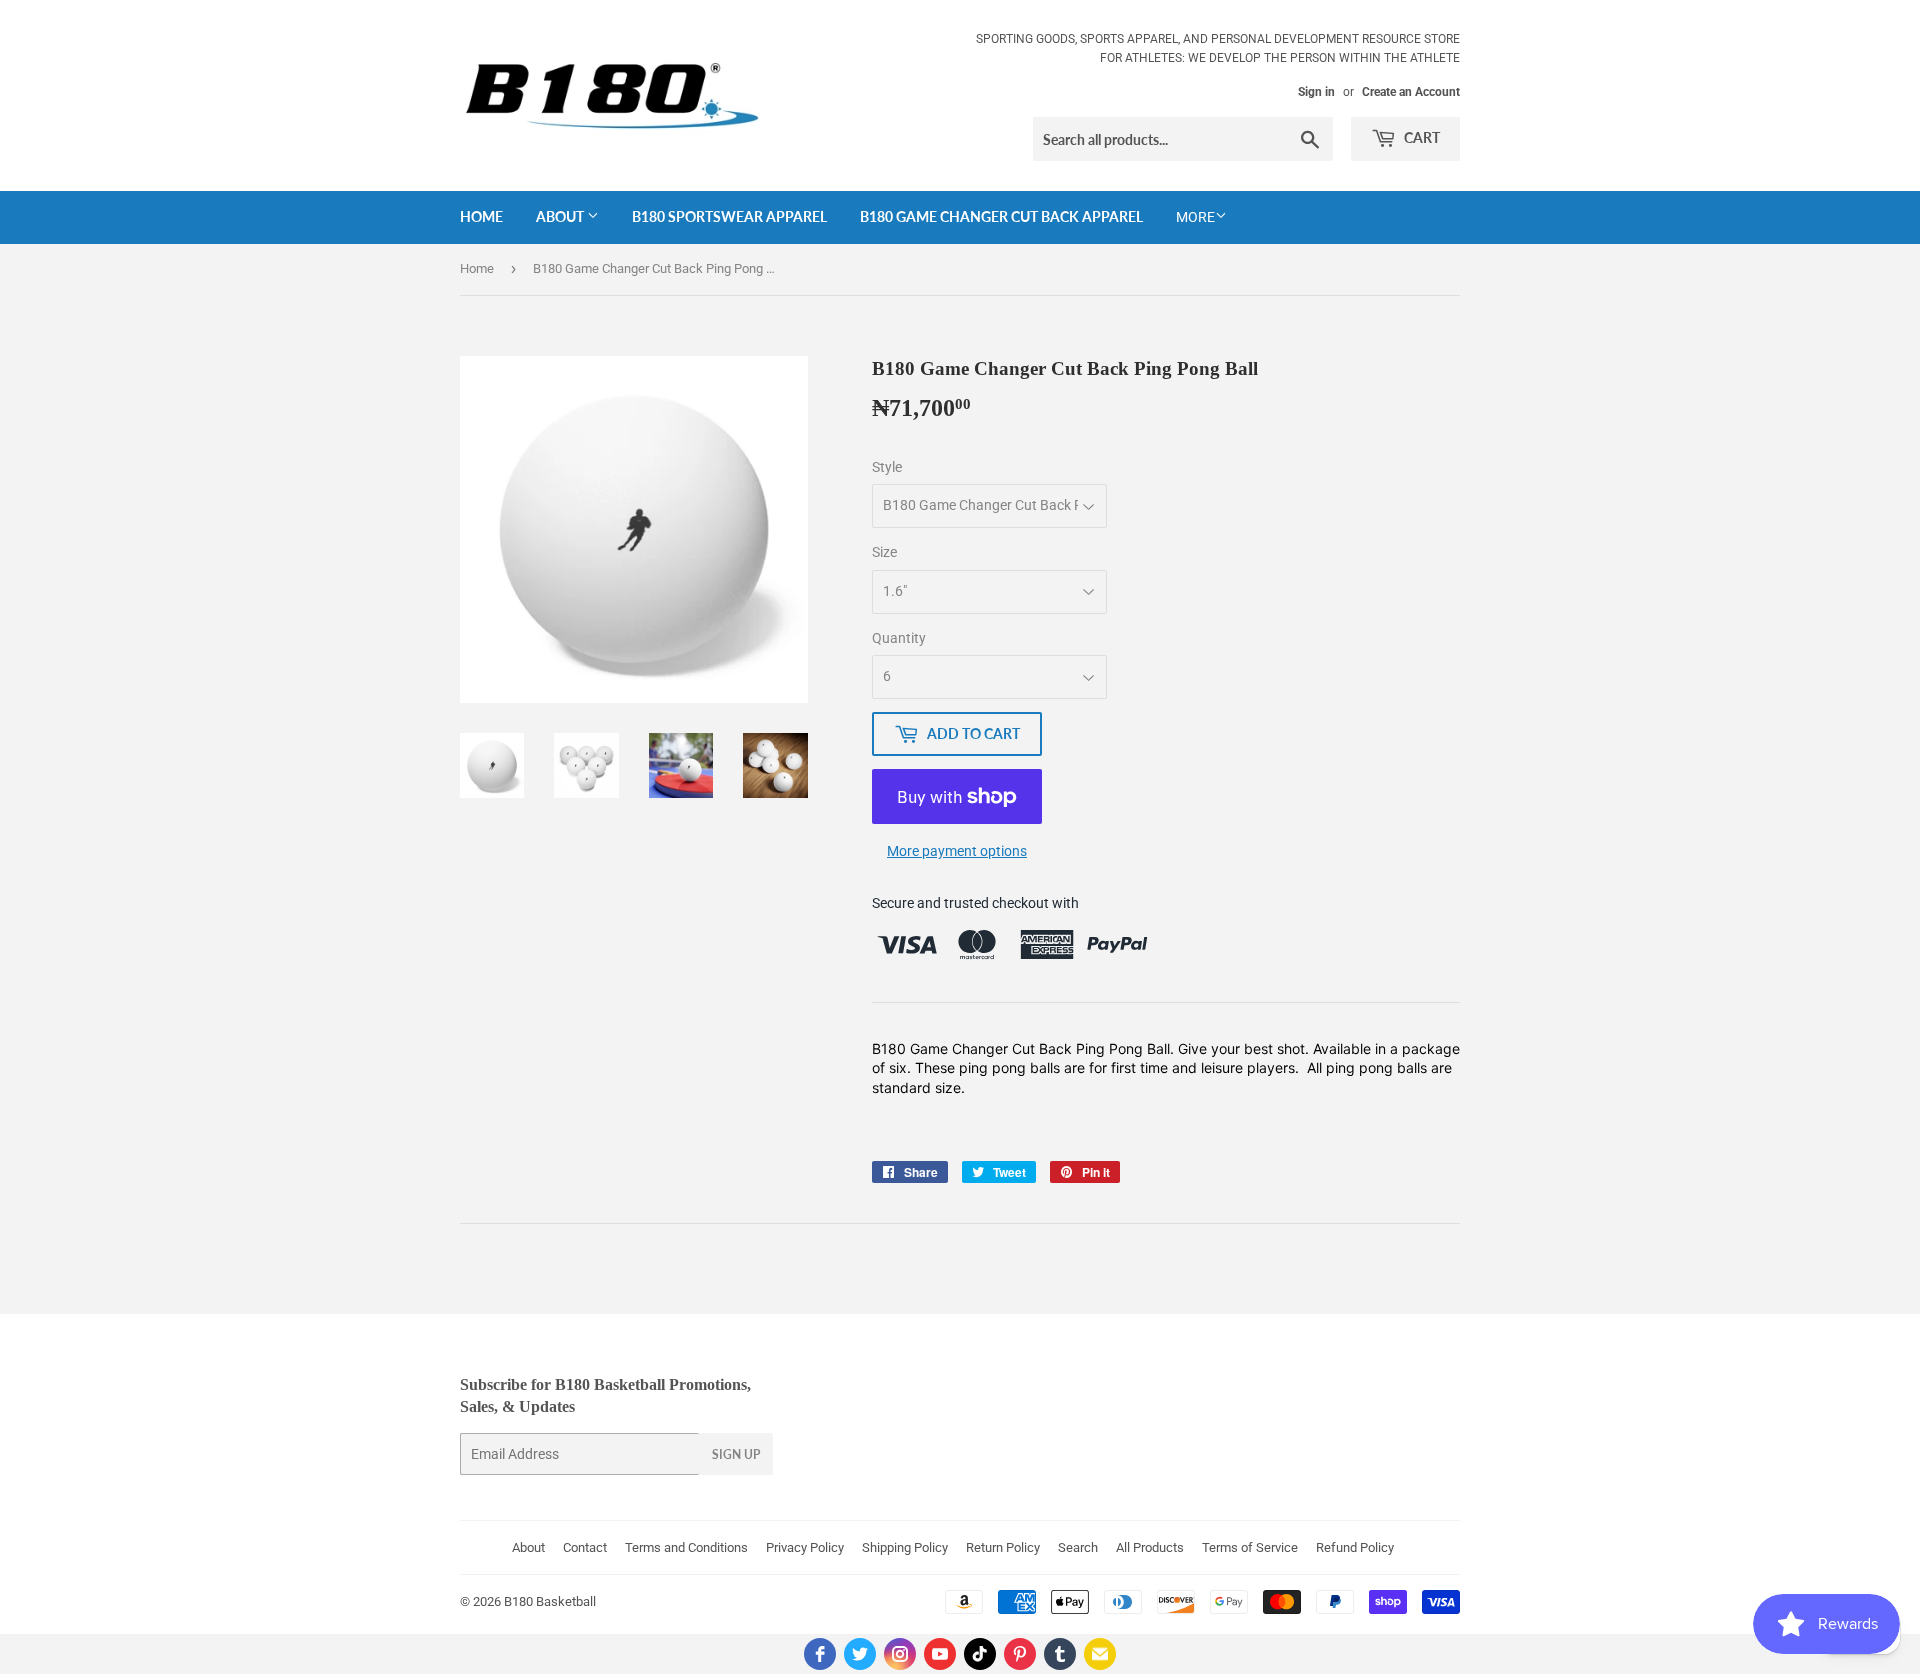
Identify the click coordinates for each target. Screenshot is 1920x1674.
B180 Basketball (550, 1601)
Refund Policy (1355, 1547)
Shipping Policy (905, 1547)
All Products (1150, 1547)
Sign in (1316, 92)
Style (887, 467)
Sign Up (736, 1454)
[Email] (1100, 1654)
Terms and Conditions (686, 1547)
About (561, 216)
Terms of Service (1250, 1547)
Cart (1420, 137)
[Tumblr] (1060, 1654)
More (1195, 217)
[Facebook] (820, 1654)
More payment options (957, 851)
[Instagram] (900, 1654)
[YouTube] (940, 1654)
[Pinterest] (1020, 1654)
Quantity (899, 638)
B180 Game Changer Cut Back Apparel (1001, 216)
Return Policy (1003, 1547)
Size (884, 552)
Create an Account (1411, 92)
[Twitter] (860, 1654)
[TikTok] (980, 1654)
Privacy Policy (805, 1547)
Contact (585, 1547)
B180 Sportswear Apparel (729, 216)
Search (1078, 1547)
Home (481, 216)
